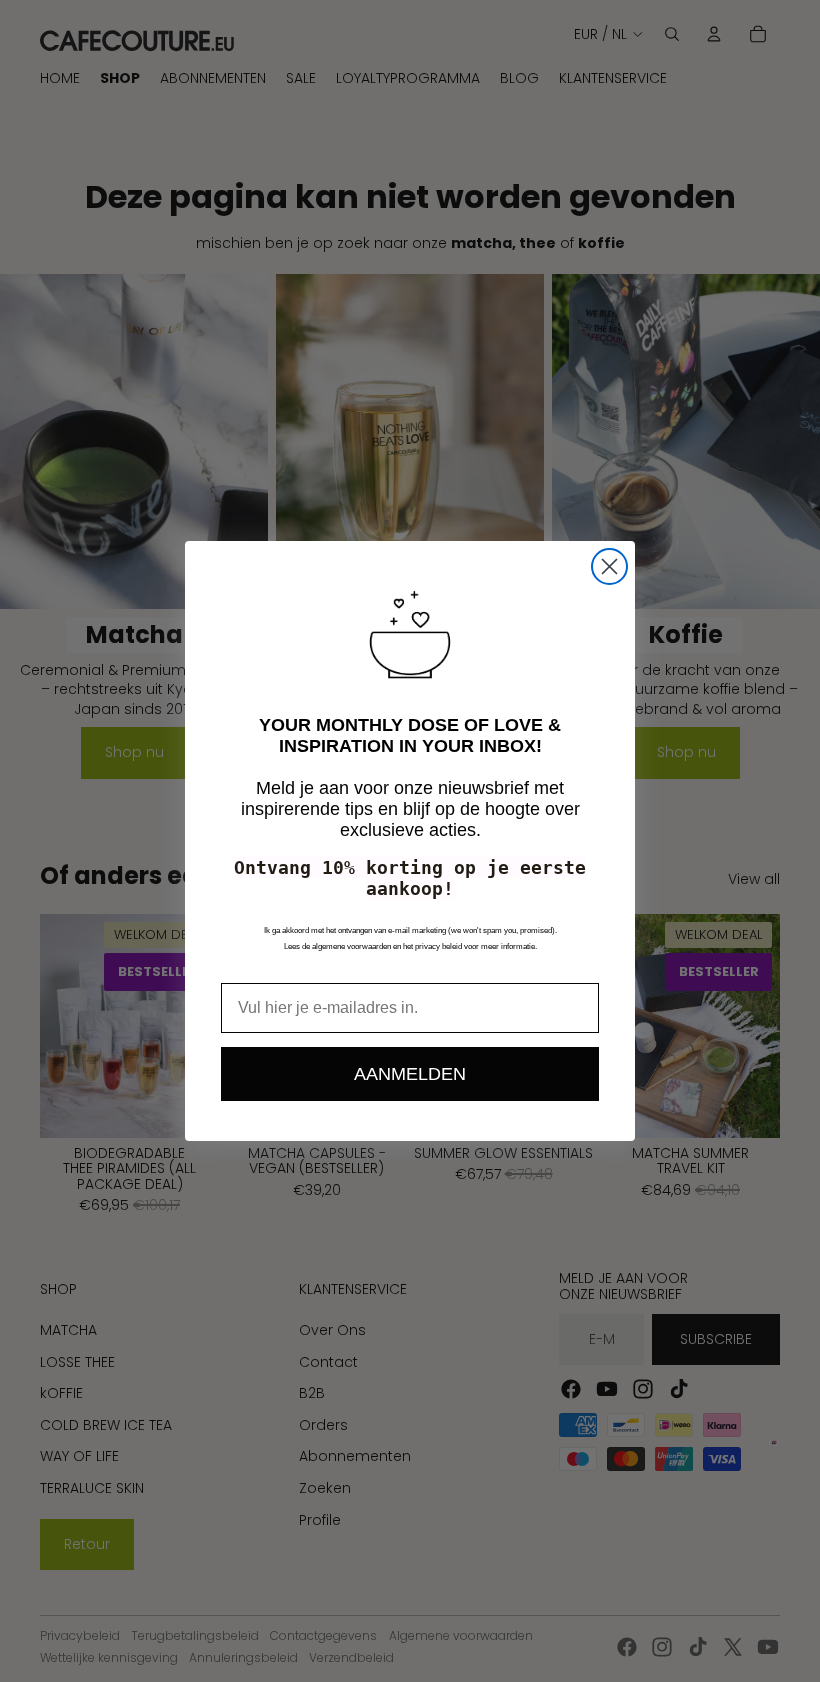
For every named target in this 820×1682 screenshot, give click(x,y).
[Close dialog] (609, 566)
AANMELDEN (410, 1074)
